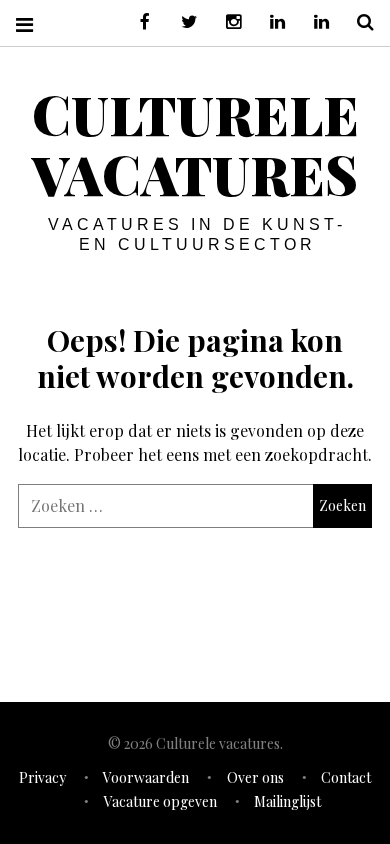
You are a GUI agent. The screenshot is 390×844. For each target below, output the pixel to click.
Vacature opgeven (160, 801)
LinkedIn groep (270, 22)
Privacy (42, 777)
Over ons (255, 777)
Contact (346, 777)
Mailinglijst (287, 801)
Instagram (226, 22)
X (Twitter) (182, 22)
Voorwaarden (146, 777)
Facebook (138, 22)
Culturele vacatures (195, 144)
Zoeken (358, 22)
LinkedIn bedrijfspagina (314, 22)
